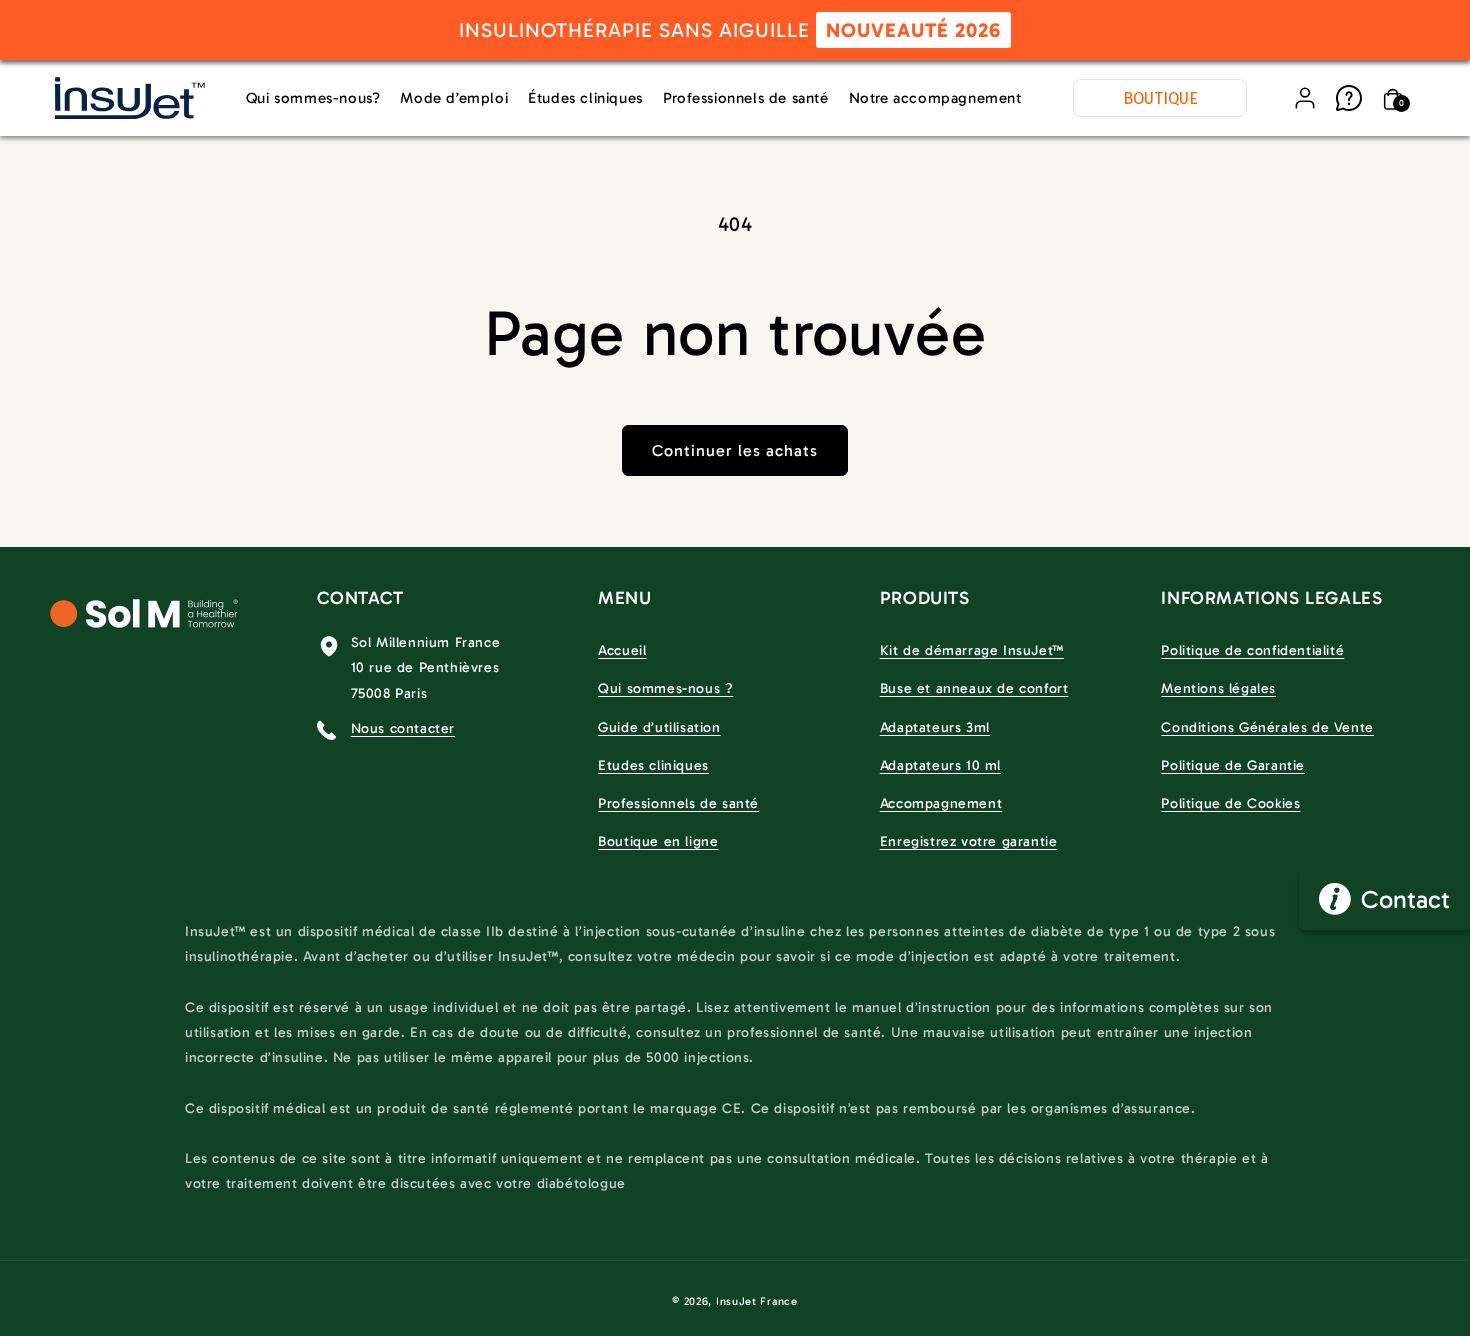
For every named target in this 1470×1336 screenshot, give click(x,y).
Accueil (622, 650)
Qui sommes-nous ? (665, 688)
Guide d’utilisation (659, 727)
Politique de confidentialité (1252, 650)
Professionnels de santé (678, 803)
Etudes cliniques (653, 765)
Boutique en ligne (658, 841)
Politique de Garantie (1233, 765)
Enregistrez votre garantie (969, 841)
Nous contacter (403, 728)
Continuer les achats (735, 450)
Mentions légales (1218, 688)
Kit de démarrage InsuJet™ (972, 650)
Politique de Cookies (1230, 803)
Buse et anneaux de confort (974, 688)
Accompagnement (941, 803)
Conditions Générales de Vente (1267, 727)
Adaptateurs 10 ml (940, 765)
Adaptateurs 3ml (935, 727)
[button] (1393, 98)
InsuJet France (757, 1301)
